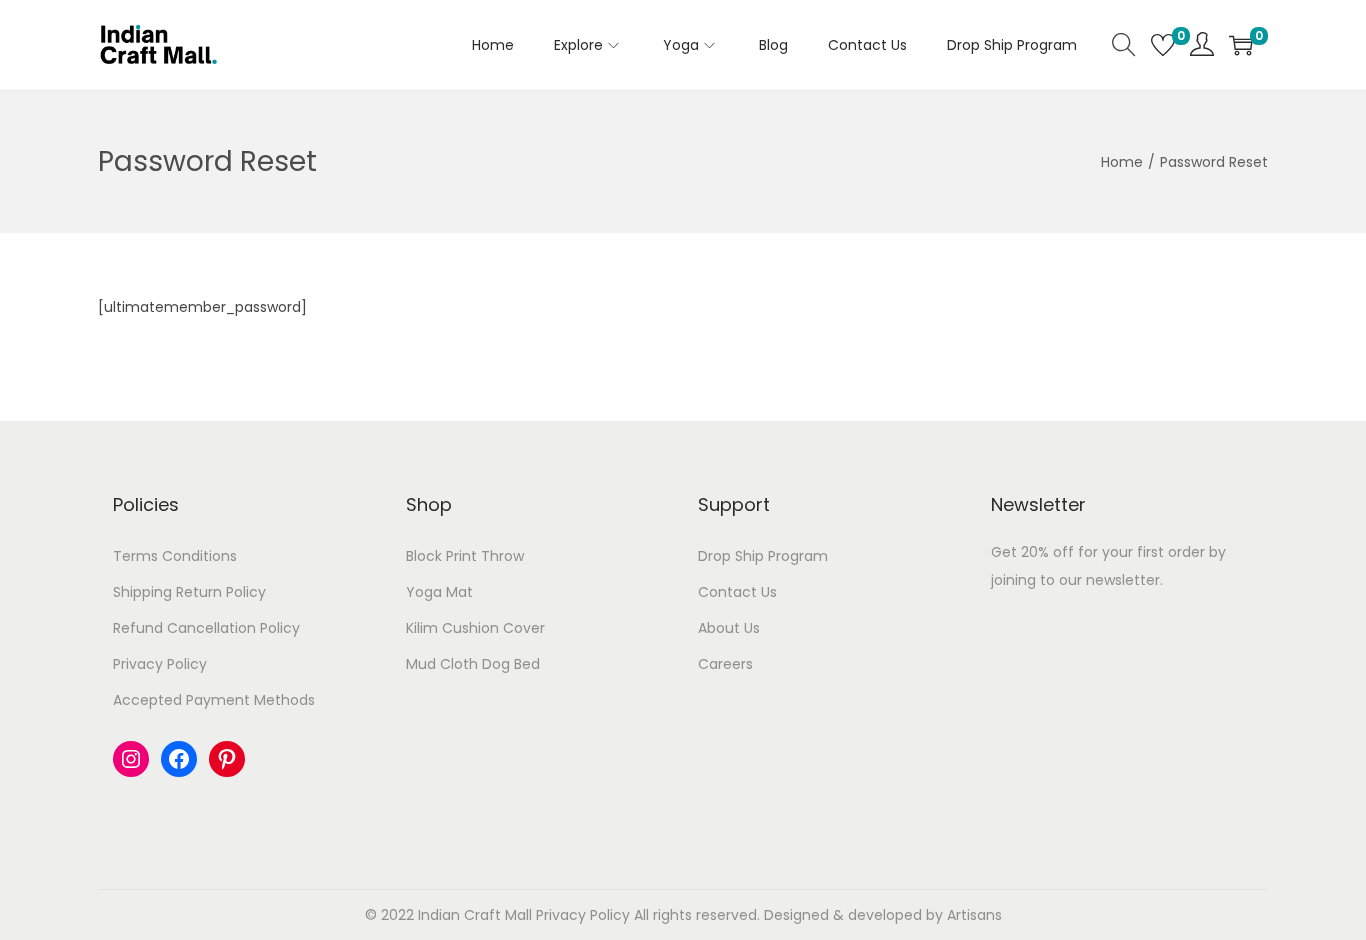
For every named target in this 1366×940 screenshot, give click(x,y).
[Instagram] (131, 759)
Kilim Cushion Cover (475, 628)
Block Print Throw (465, 556)
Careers (725, 664)
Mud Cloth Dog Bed (473, 664)
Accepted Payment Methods (214, 700)
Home (1122, 162)
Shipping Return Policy (189, 592)
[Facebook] (179, 759)
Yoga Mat (439, 592)
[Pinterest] (227, 759)
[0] (1163, 45)
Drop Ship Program (763, 556)
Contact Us (737, 592)
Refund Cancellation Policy (206, 628)
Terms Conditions (175, 556)
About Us (729, 628)
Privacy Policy (160, 664)
